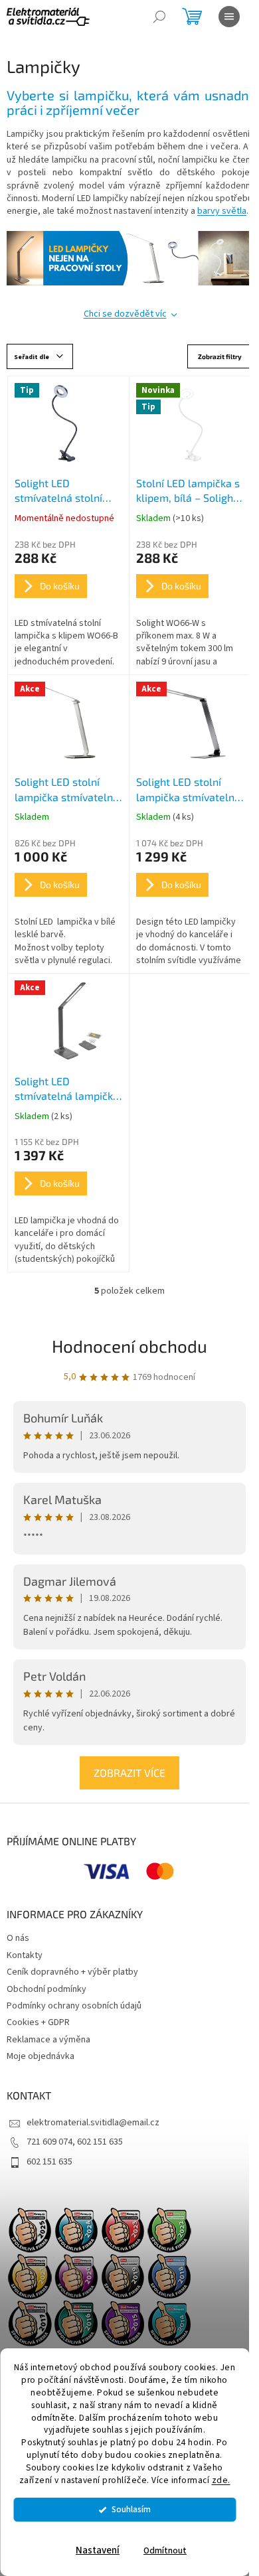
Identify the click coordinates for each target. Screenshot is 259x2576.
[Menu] (229, 17)
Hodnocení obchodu (129, 1346)
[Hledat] (159, 17)
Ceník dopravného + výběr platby (72, 1972)
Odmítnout (165, 2550)
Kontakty (25, 1955)
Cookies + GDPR (38, 2022)
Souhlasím (131, 2509)
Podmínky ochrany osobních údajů (74, 2006)
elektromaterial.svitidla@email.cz (93, 2123)
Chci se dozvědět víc (125, 314)
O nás (18, 1938)
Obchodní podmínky (46, 1989)
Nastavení (98, 2550)
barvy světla (222, 211)
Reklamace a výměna (48, 2040)
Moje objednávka (41, 2056)
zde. (221, 2480)
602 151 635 (49, 2162)
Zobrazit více (129, 1773)
